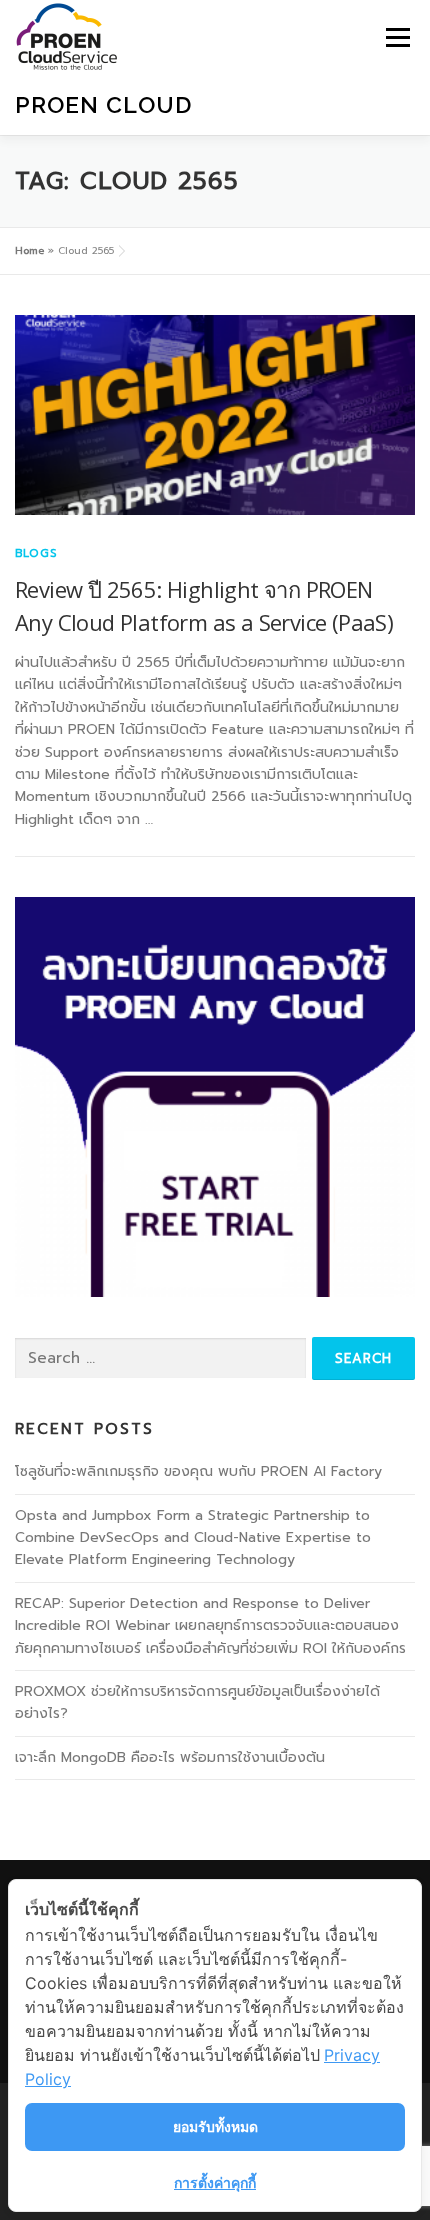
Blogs (36, 553)
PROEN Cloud (103, 104)
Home (29, 250)
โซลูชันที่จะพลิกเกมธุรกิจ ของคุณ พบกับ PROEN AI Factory (198, 1471)
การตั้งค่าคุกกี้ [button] (215, 2182)
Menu (397, 37)
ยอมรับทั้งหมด (215, 2126)
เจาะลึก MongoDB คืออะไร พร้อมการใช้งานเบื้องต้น (170, 1757)
